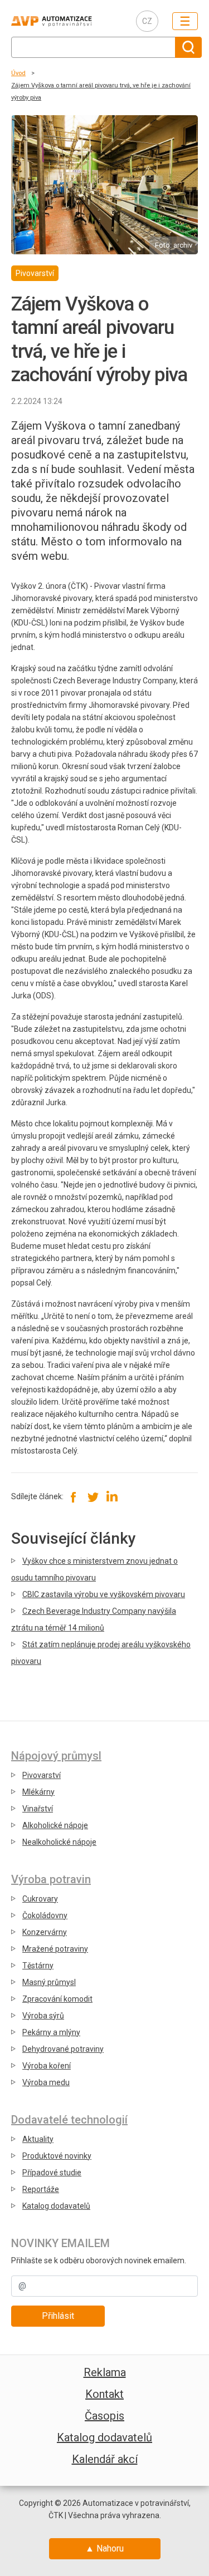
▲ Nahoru (104, 2548)
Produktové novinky (57, 2156)
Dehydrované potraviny (63, 2049)
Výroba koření (47, 2066)
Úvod (18, 73)
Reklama (105, 2372)
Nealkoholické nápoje (59, 1842)
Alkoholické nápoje (55, 1825)
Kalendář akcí (105, 2459)
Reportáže (41, 2189)
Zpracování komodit (57, 1999)
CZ (147, 21)
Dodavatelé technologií (69, 2120)
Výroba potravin (51, 1879)
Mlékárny (38, 1792)
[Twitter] (93, 1496)
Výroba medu (46, 2082)
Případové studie (52, 2173)
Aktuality (38, 2139)
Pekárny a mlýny (51, 2032)
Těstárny (38, 1966)
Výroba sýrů (43, 2016)
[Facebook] (74, 1496)
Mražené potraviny (55, 1949)
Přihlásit (58, 2316)
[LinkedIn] (112, 1496)
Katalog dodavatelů (56, 2206)
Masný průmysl (49, 1982)
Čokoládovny (45, 1915)
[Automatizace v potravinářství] (65, 21)
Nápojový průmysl (56, 1756)
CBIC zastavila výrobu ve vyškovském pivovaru (104, 1594)
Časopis (104, 2416)
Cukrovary (40, 1899)
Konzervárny (45, 1932)
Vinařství (38, 1809)
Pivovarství (42, 1775)
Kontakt (104, 2394)
